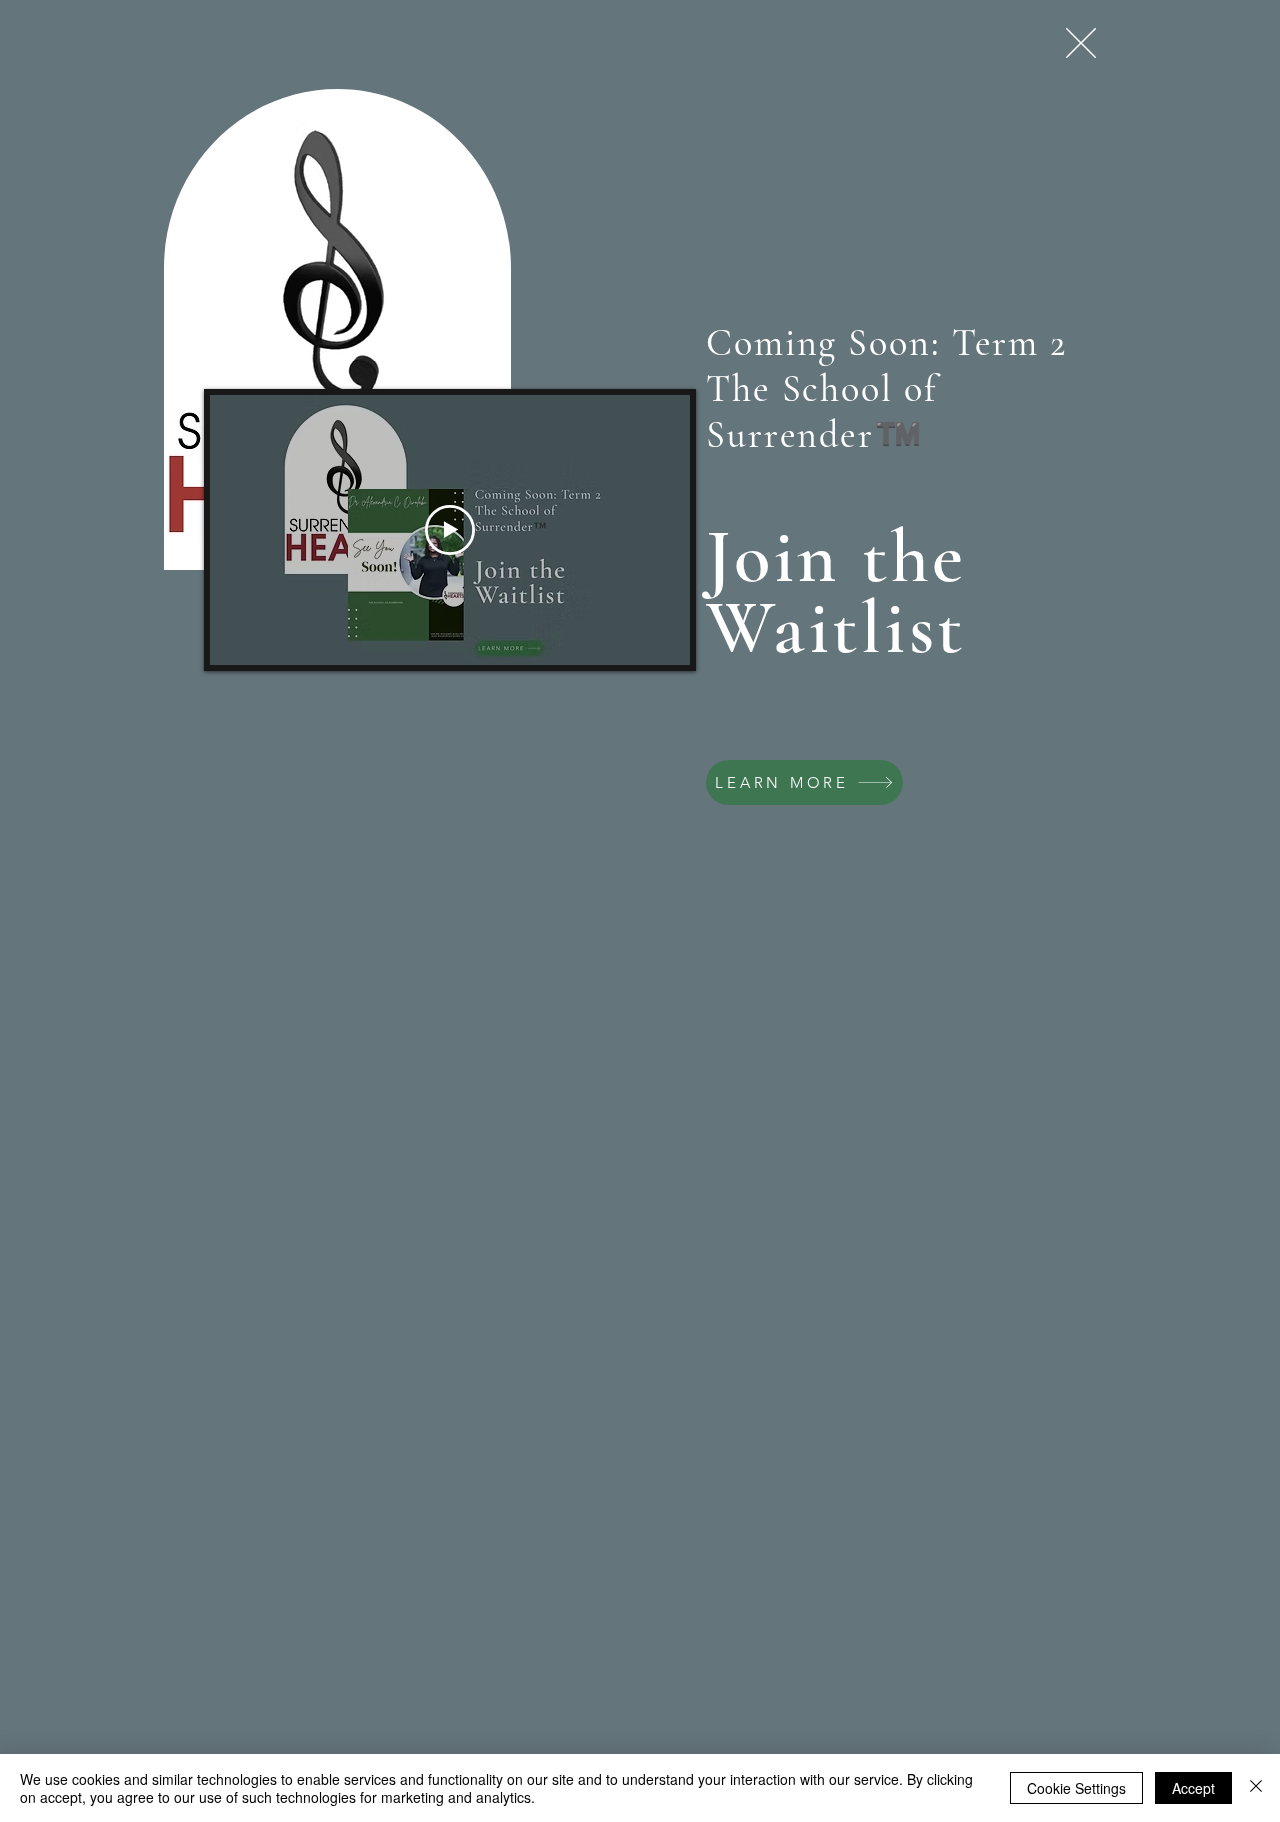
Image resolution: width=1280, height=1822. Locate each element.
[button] (1081, 43)
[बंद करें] (1256, 1788)
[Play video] (450, 530)
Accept (1193, 1788)
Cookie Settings (1076, 1788)
